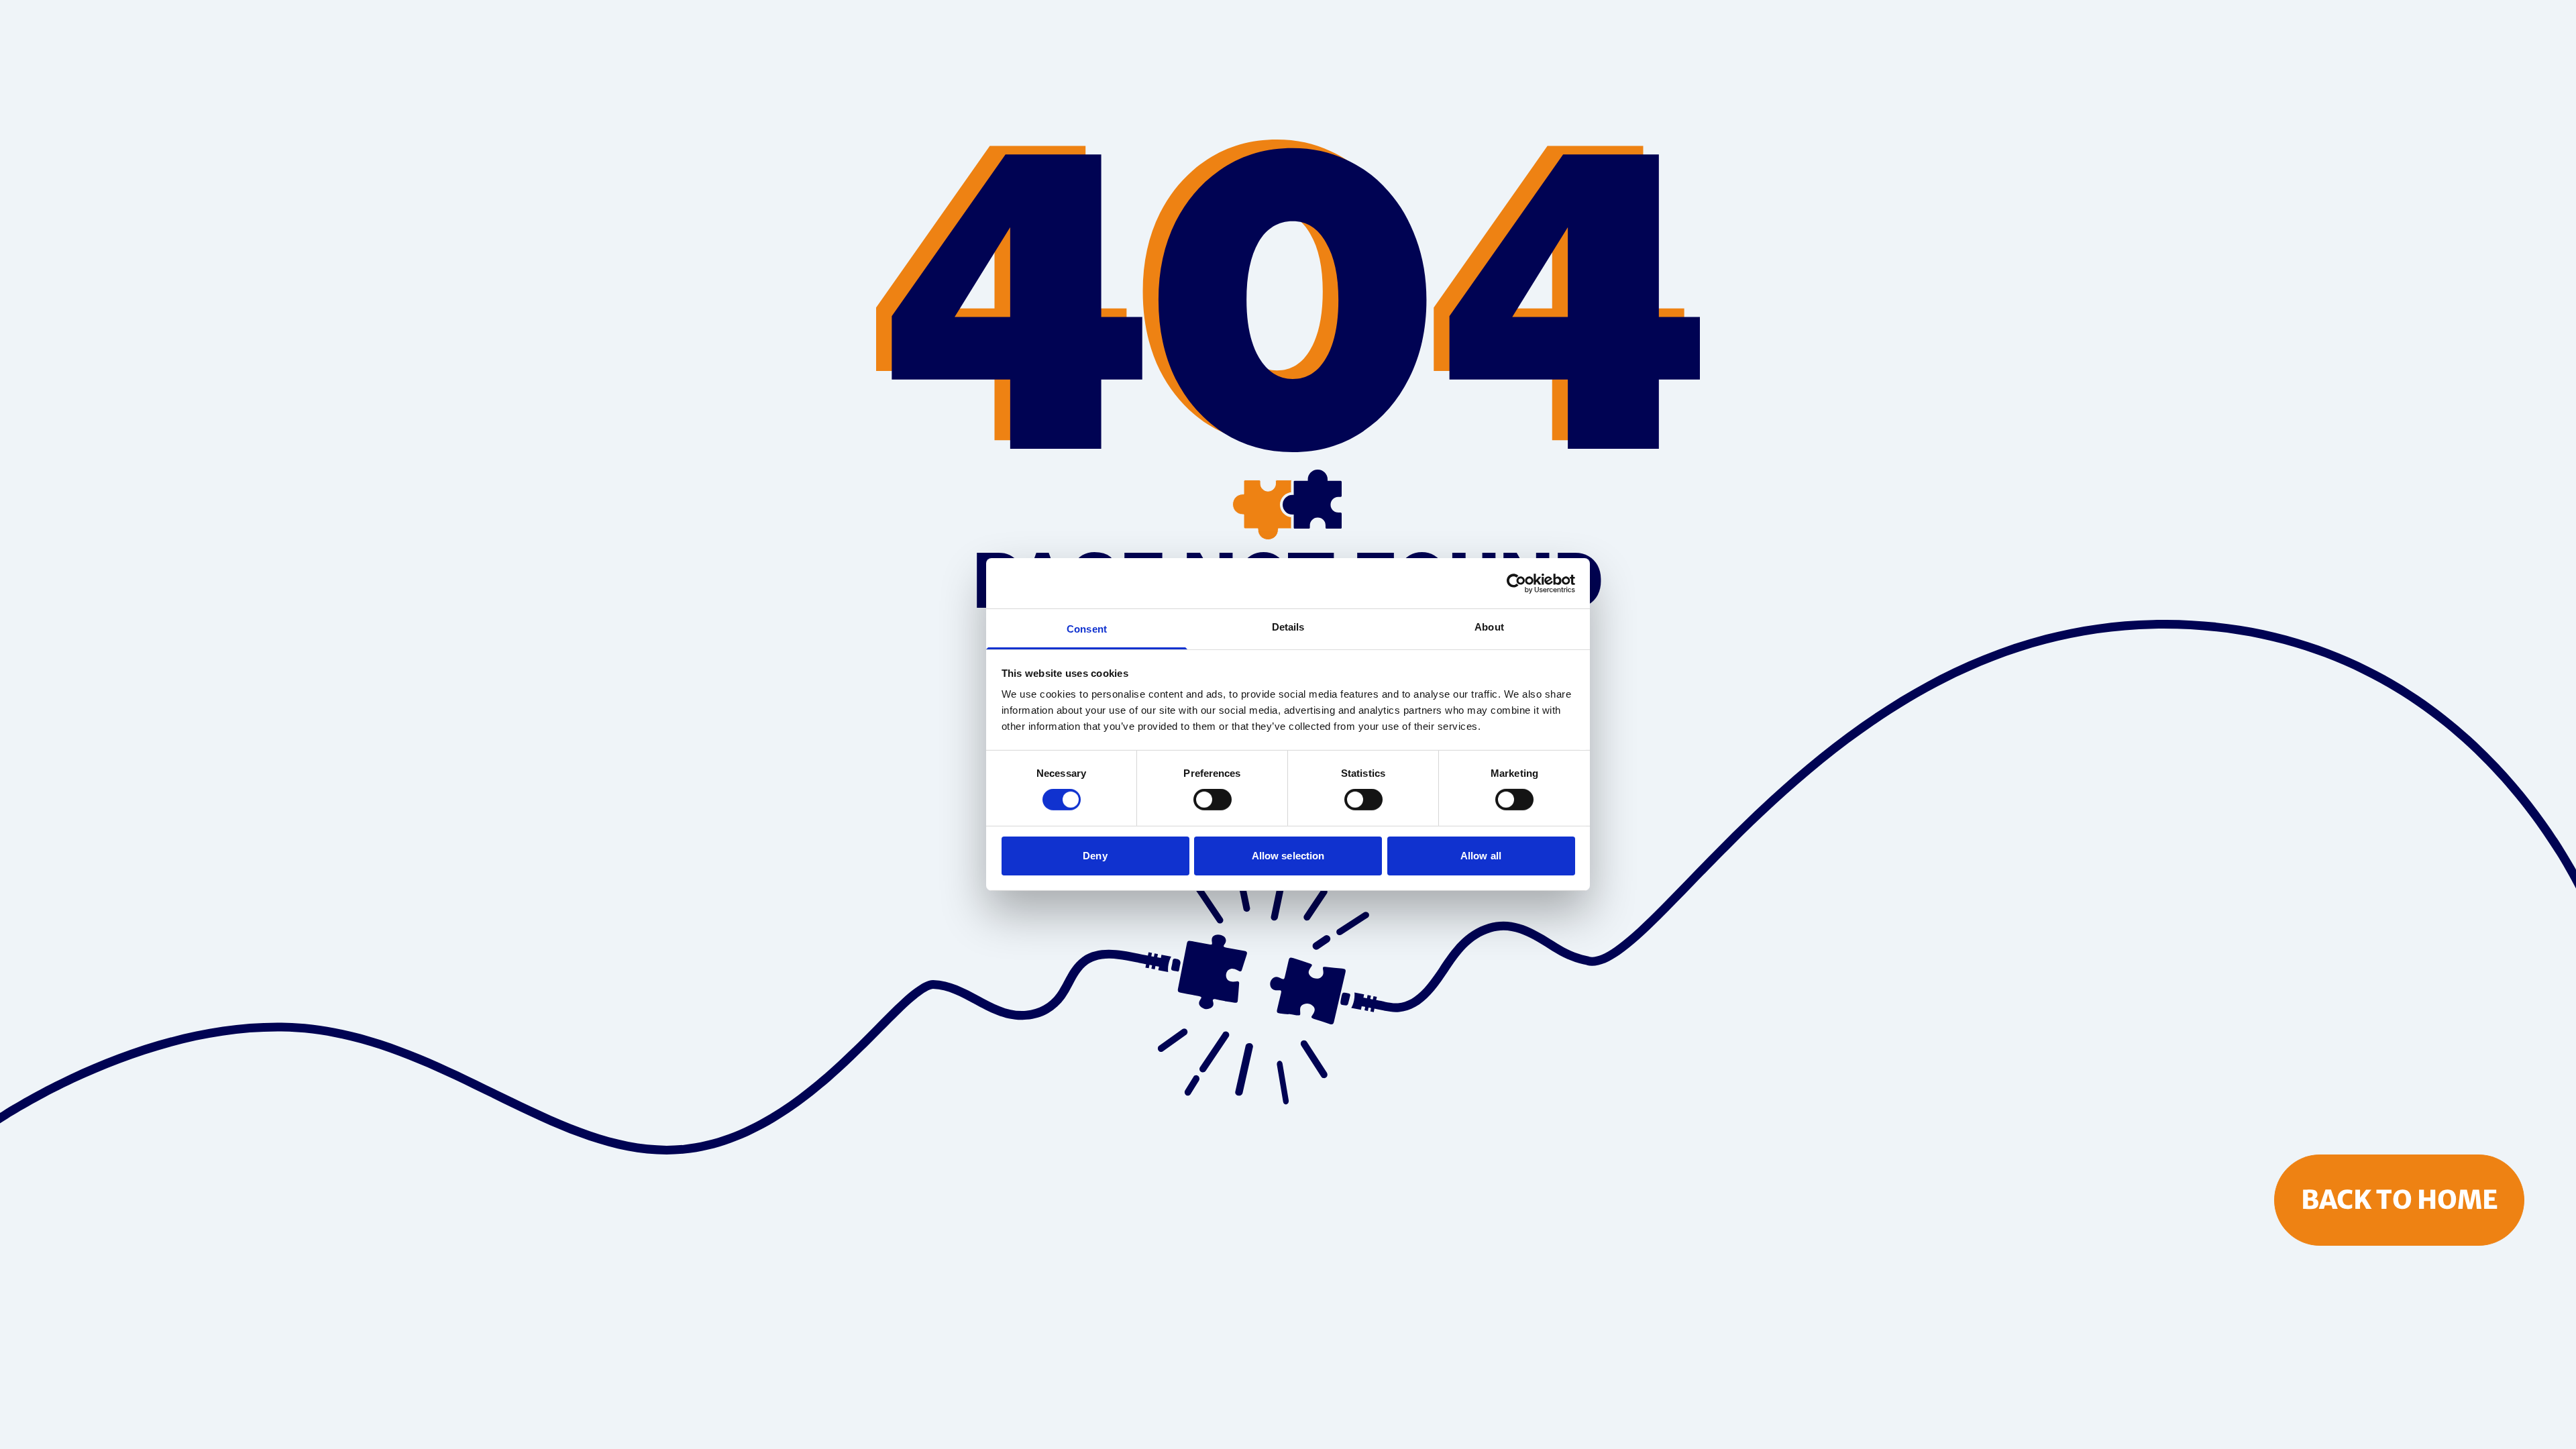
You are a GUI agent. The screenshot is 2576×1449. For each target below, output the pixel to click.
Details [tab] (1288, 627)
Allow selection (1288, 856)
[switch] (1213, 800)
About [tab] (1489, 627)
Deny (1095, 856)
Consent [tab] (1087, 629)
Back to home (2400, 1199)
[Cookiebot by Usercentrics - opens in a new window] (1516, 583)
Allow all (1481, 856)
